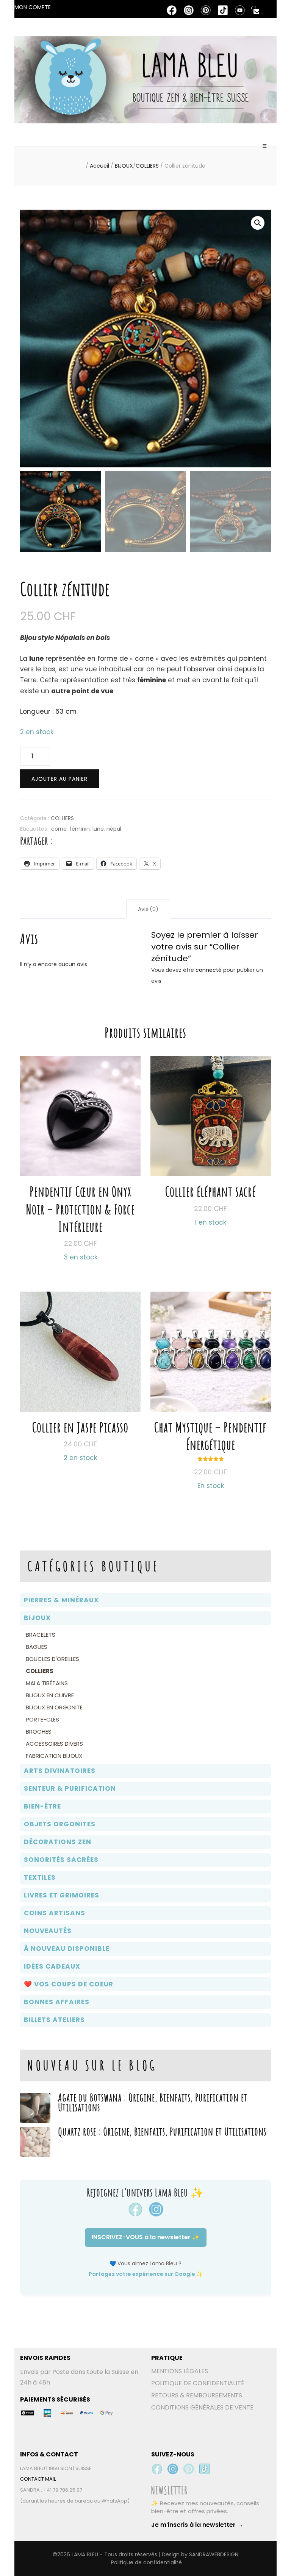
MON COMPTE (33, 7)
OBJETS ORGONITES (60, 1824)
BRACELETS (41, 1635)
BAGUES (37, 1647)
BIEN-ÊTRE (42, 1806)
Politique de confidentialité (146, 2562)
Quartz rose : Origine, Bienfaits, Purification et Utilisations (162, 2132)
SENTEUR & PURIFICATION (70, 1788)
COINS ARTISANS (55, 1913)
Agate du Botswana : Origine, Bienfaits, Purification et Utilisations (153, 2102)
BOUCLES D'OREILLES (52, 1659)
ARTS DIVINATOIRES (60, 1771)
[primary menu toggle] (265, 149)
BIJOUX (37, 1618)
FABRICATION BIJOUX (54, 1756)
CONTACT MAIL (38, 2479)
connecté (209, 970)
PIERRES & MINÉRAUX (61, 1600)
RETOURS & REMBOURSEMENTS (197, 2395)
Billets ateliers (54, 2020)
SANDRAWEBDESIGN (214, 2554)
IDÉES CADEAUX (52, 1966)
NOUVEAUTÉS (48, 1931)
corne (59, 829)
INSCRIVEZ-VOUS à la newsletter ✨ (146, 2237)
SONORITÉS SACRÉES (61, 1860)
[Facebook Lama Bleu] (157, 2469)
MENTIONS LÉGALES (180, 2371)
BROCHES (39, 1732)
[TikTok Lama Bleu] (205, 2469)
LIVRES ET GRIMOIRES (62, 1895)
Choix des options (210, 1380)
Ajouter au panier (59, 779)
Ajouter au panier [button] (81, 1148)
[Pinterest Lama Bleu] (189, 2469)
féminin (80, 829)
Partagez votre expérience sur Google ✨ (146, 2274)
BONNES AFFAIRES (57, 2002)
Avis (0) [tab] (148, 909)
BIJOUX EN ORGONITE (54, 1707)
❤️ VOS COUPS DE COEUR (69, 1984)
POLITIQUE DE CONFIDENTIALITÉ (198, 2383)
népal (114, 829)
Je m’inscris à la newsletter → (197, 2525)
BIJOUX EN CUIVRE (50, 1695)
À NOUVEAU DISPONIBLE (67, 1949)
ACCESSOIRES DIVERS (54, 1744)
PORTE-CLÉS (42, 1719)
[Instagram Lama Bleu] (173, 2469)
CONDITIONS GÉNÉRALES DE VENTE (202, 2407)
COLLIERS (62, 818)
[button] (258, 223)
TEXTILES (40, 1877)
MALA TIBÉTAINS (47, 1683)
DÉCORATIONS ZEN (58, 1842)
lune (98, 829)
